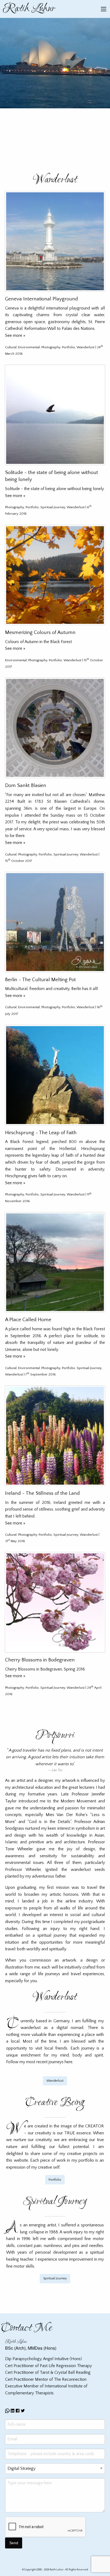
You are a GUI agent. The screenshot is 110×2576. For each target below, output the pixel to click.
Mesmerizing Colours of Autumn (40, 632)
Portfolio (68, 347)
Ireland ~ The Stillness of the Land (42, 1493)
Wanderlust (86, 347)
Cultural (11, 347)
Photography (51, 347)
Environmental (29, 347)
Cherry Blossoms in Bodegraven (40, 1660)
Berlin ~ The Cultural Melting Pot (40, 980)
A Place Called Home (28, 1320)
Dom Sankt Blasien (26, 786)
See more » (15, 335)
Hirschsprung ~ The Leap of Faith (41, 1133)
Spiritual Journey (53, 507)
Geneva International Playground (42, 299)
